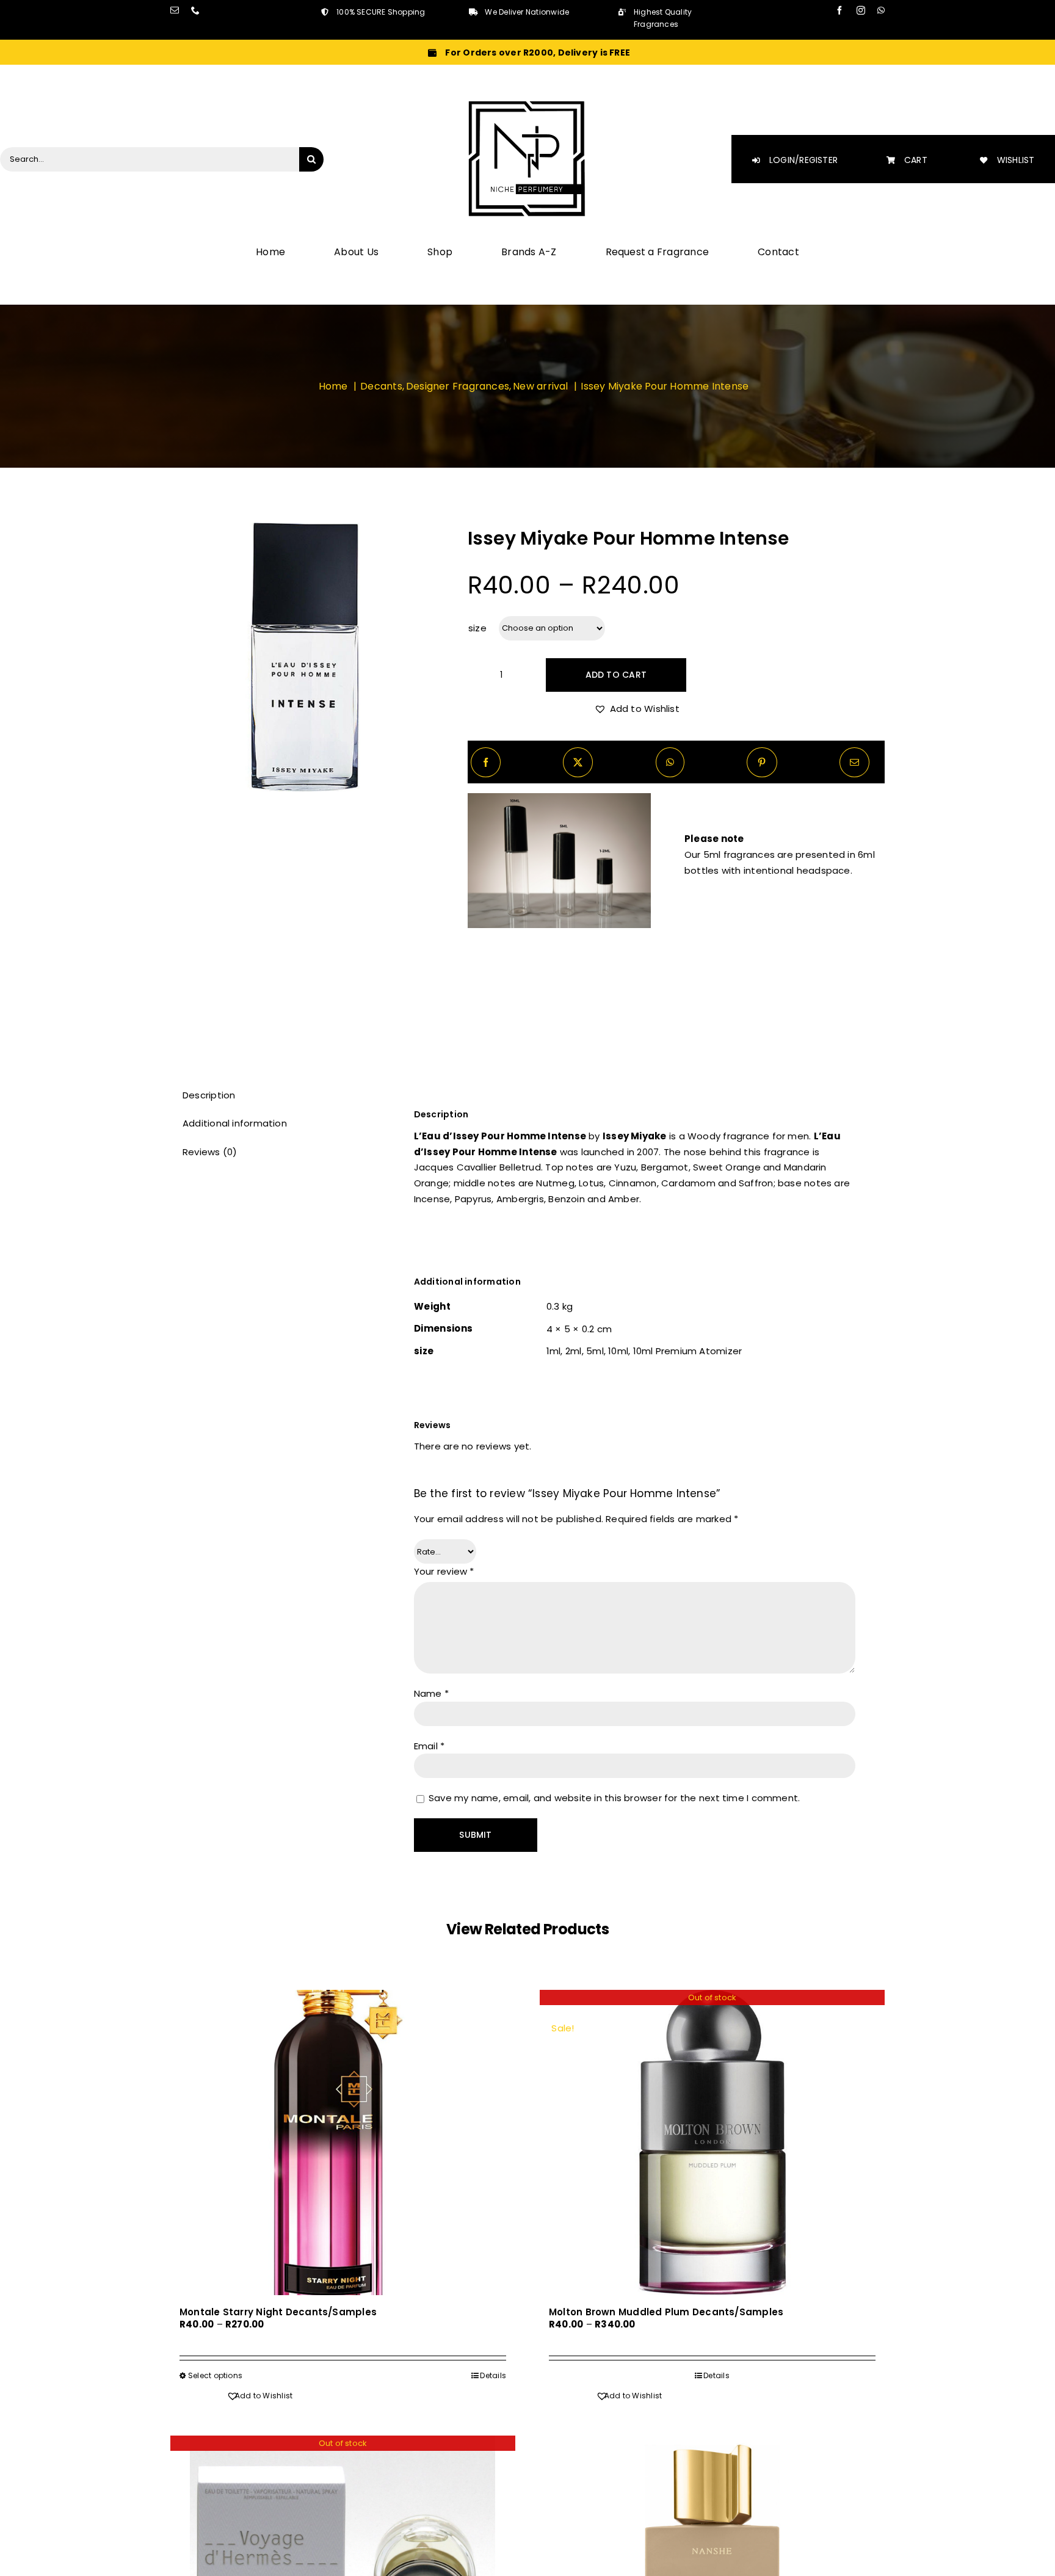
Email (430, 1746)
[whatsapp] (881, 10)
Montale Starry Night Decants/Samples (278, 2312)
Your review (444, 1571)
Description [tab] (209, 1095)
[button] (637, 709)
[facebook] (839, 10)
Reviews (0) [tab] (210, 1152)
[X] (578, 762)
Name (431, 1693)
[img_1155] (305, 657)
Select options (215, 2375)
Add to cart (616, 675)
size (478, 628)
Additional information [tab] (235, 1123)
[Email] (854, 762)
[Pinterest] (762, 762)
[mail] (175, 10)
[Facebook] (486, 762)
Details (493, 2375)
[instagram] (861, 10)
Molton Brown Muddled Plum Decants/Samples (666, 2312)
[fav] (527, 103)
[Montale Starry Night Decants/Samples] (343, 2142)
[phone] (195, 10)
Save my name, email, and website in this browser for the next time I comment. (614, 1798)
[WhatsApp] (670, 762)
